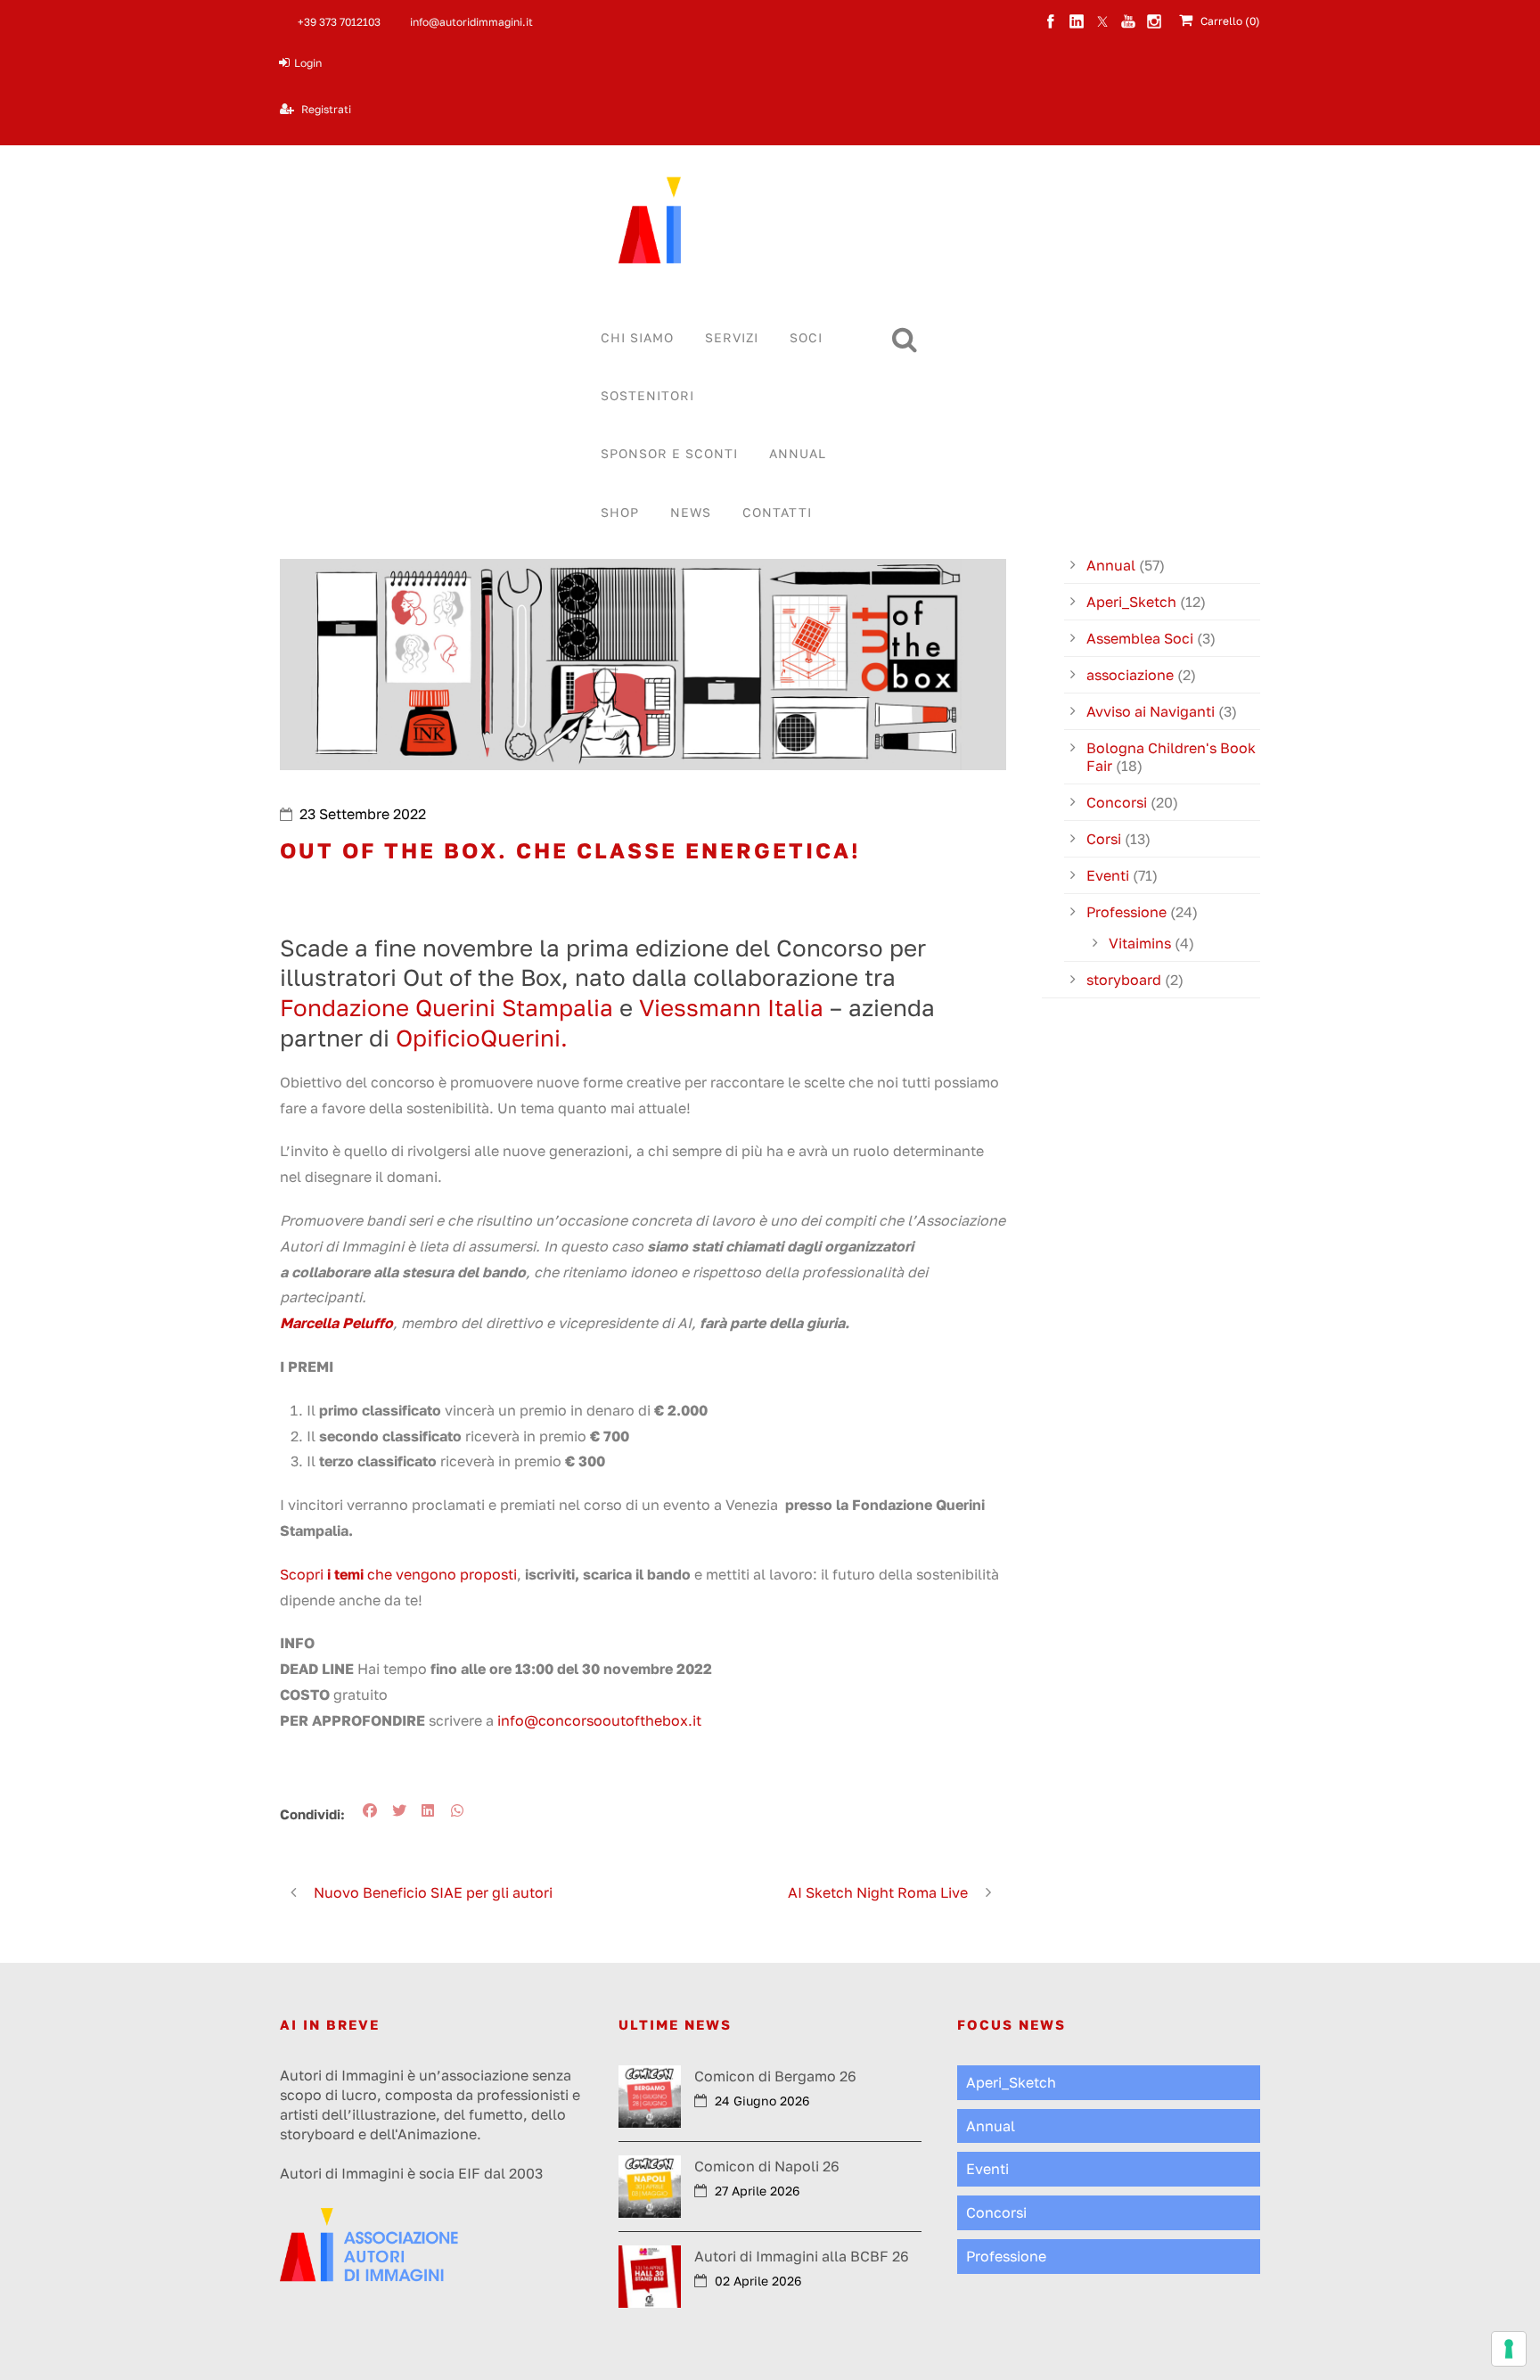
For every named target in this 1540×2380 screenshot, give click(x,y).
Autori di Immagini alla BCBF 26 (802, 2256)
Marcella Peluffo (336, 1323)
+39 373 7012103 (339, 22)
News (691, 512)
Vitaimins (1140, 943)
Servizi (732, 337)
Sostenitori (647, 395)
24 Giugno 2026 (762, 2101)
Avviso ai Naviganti (1151, 711)
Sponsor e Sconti (669, 453)
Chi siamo (637, 337)
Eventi (1108, 875)
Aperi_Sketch (1131, 602)
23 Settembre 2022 (363, 814)
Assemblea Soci (1140, 638)
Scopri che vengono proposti (398, 1574)
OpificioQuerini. (482, 1038)
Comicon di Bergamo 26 (775, 2076)
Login (308, 63)
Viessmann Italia (734, 1008)
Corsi (1104, 839)
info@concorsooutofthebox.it (599, 1720)
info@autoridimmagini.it (471, 22)
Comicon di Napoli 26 (767, 2166)
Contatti (777, 512)
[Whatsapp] (461, 1810)
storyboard (1124, 980)
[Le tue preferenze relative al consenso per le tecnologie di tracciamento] (1509, 2349)
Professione (1126, 912)
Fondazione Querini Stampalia (446, 1008)
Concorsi (1117, 802)
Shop (620, 512)
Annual (798, 453)
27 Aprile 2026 (757, 2191)
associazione (1130, 675)
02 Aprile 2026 (758, 2281)
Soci (806, 337)
